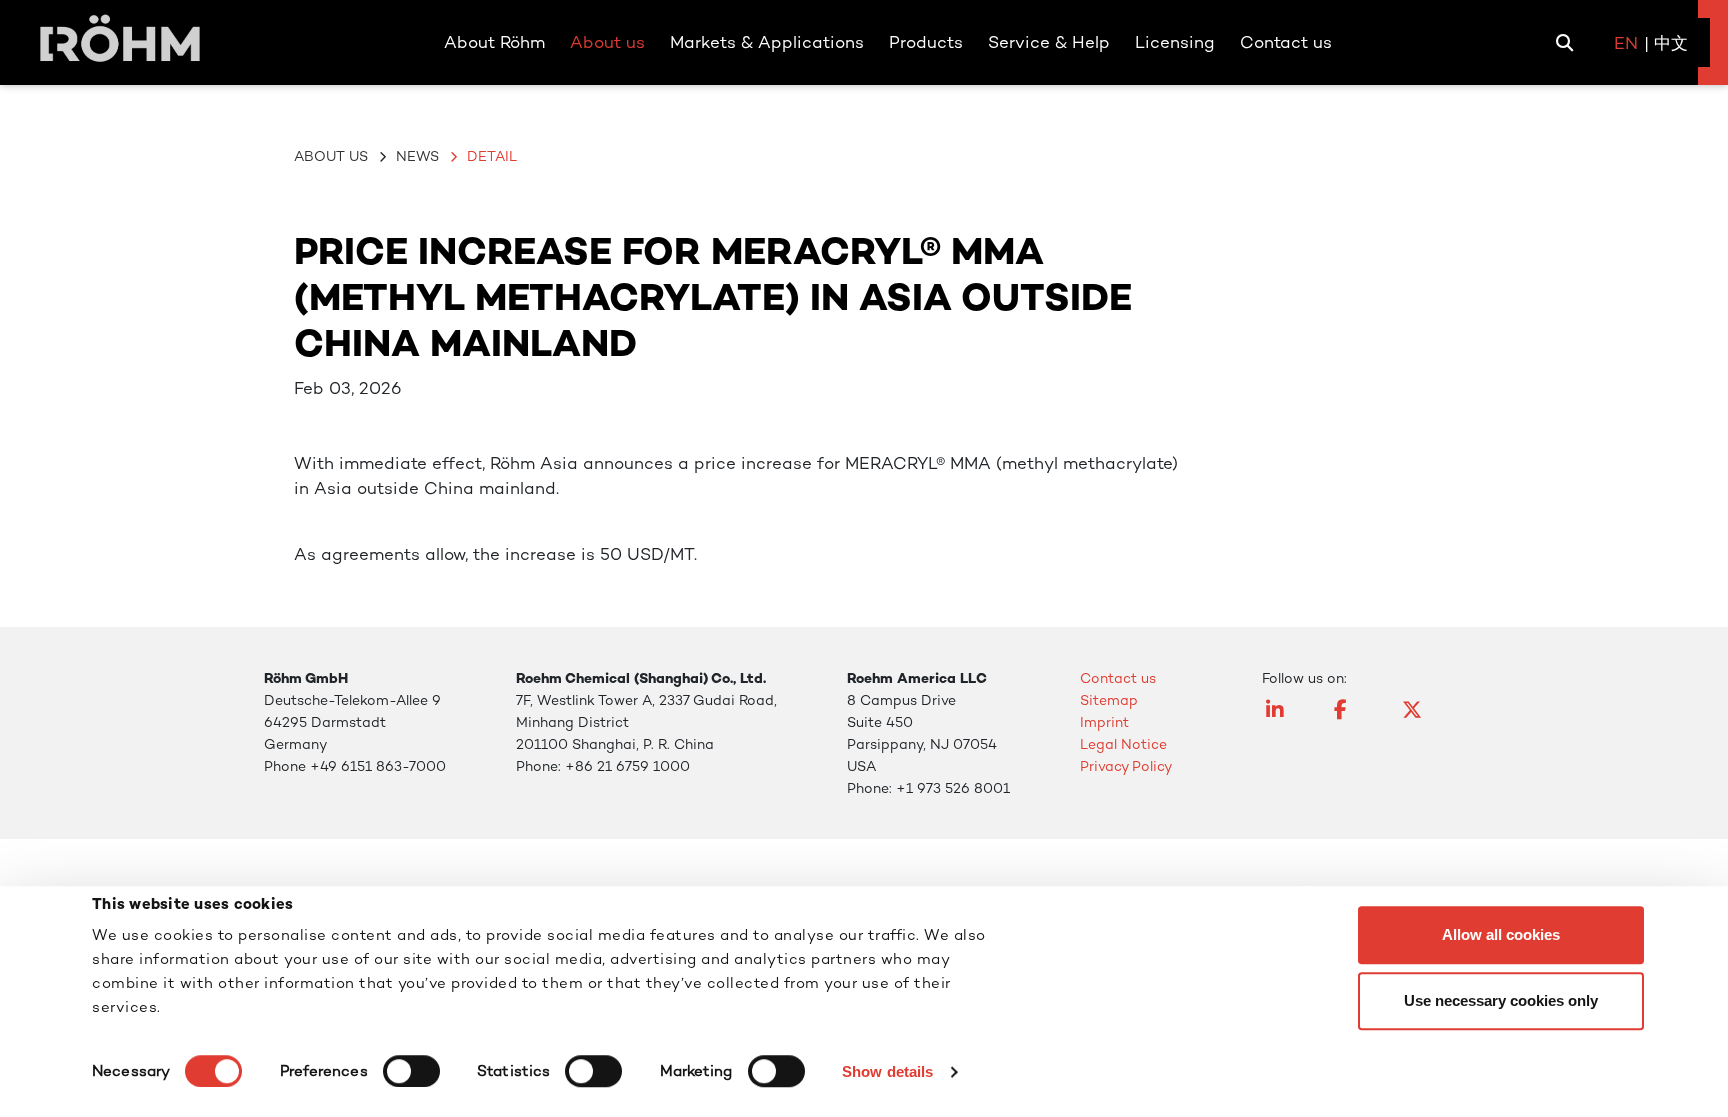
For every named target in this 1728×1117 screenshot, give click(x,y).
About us (331, 156)
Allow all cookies (1501, 934)
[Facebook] (1354, 719)
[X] (1422, 719)
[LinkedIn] (1286, 719)
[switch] (411, 1071)
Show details (887, 1071)
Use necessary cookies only (1501, 1000)
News (417, 156)
